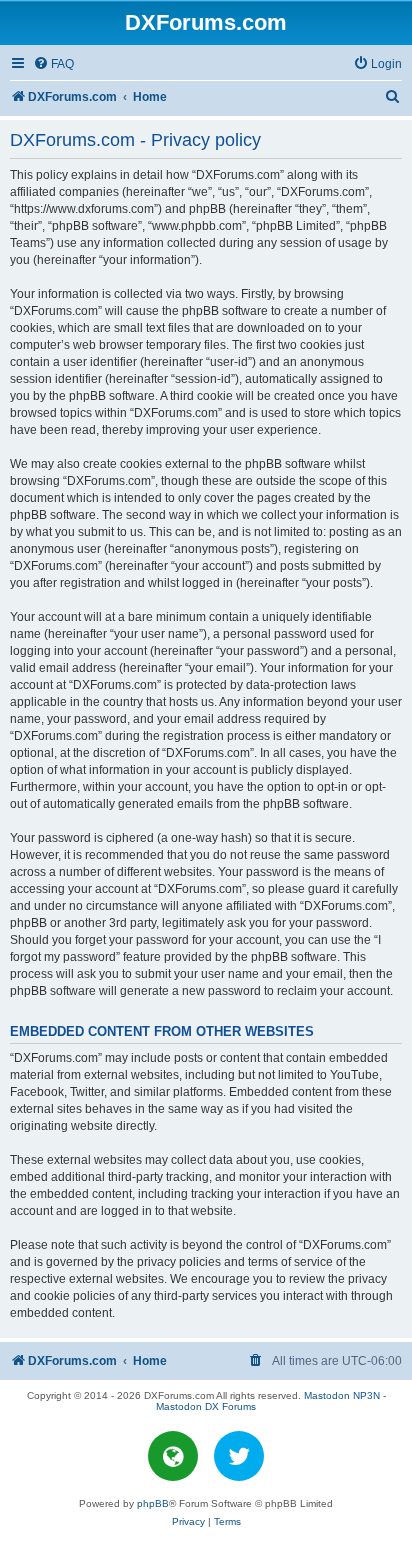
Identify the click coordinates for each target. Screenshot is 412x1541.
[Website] (173, 1456)
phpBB (153, 1503)
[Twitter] (239, 1456)
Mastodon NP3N (342, 1395)
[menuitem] (53, 64)
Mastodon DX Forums (206, 1406)
